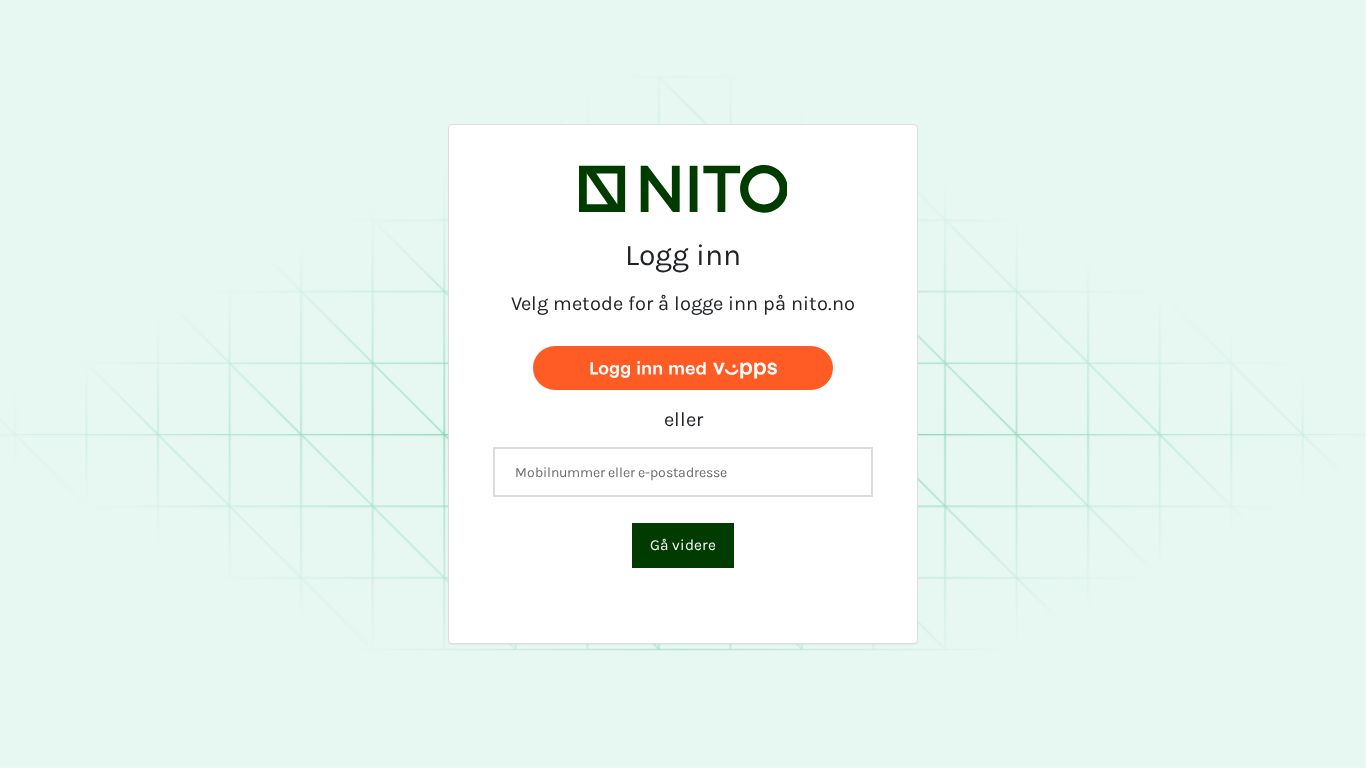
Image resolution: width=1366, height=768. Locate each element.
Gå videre (683, 545)
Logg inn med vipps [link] (683, 366)
